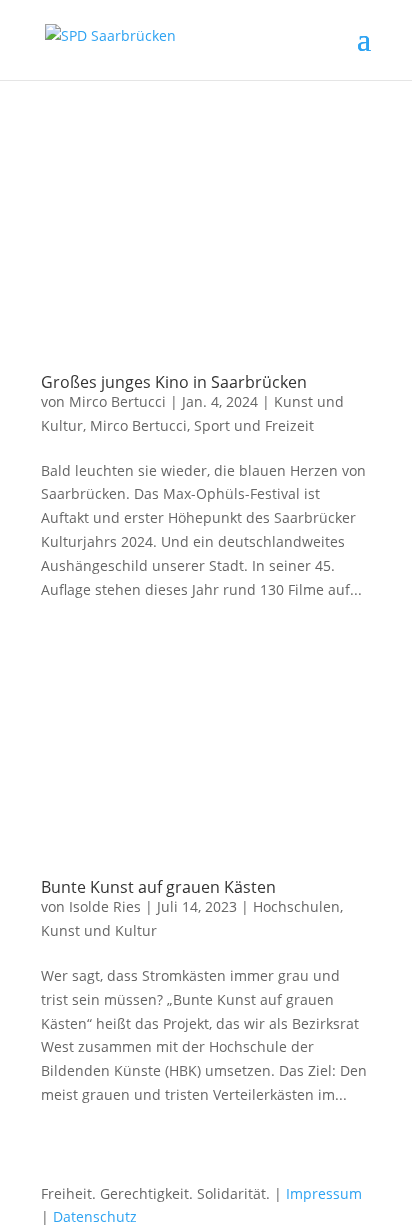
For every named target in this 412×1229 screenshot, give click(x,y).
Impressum (324, 1193)
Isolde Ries (105, 906)
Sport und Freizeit (254, 425)
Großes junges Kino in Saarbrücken (174, 382)
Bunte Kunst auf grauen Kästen (158, 887)
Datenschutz (95, 1216)
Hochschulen (296, 906)
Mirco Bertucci (117, 401)
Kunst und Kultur (99, 930)
